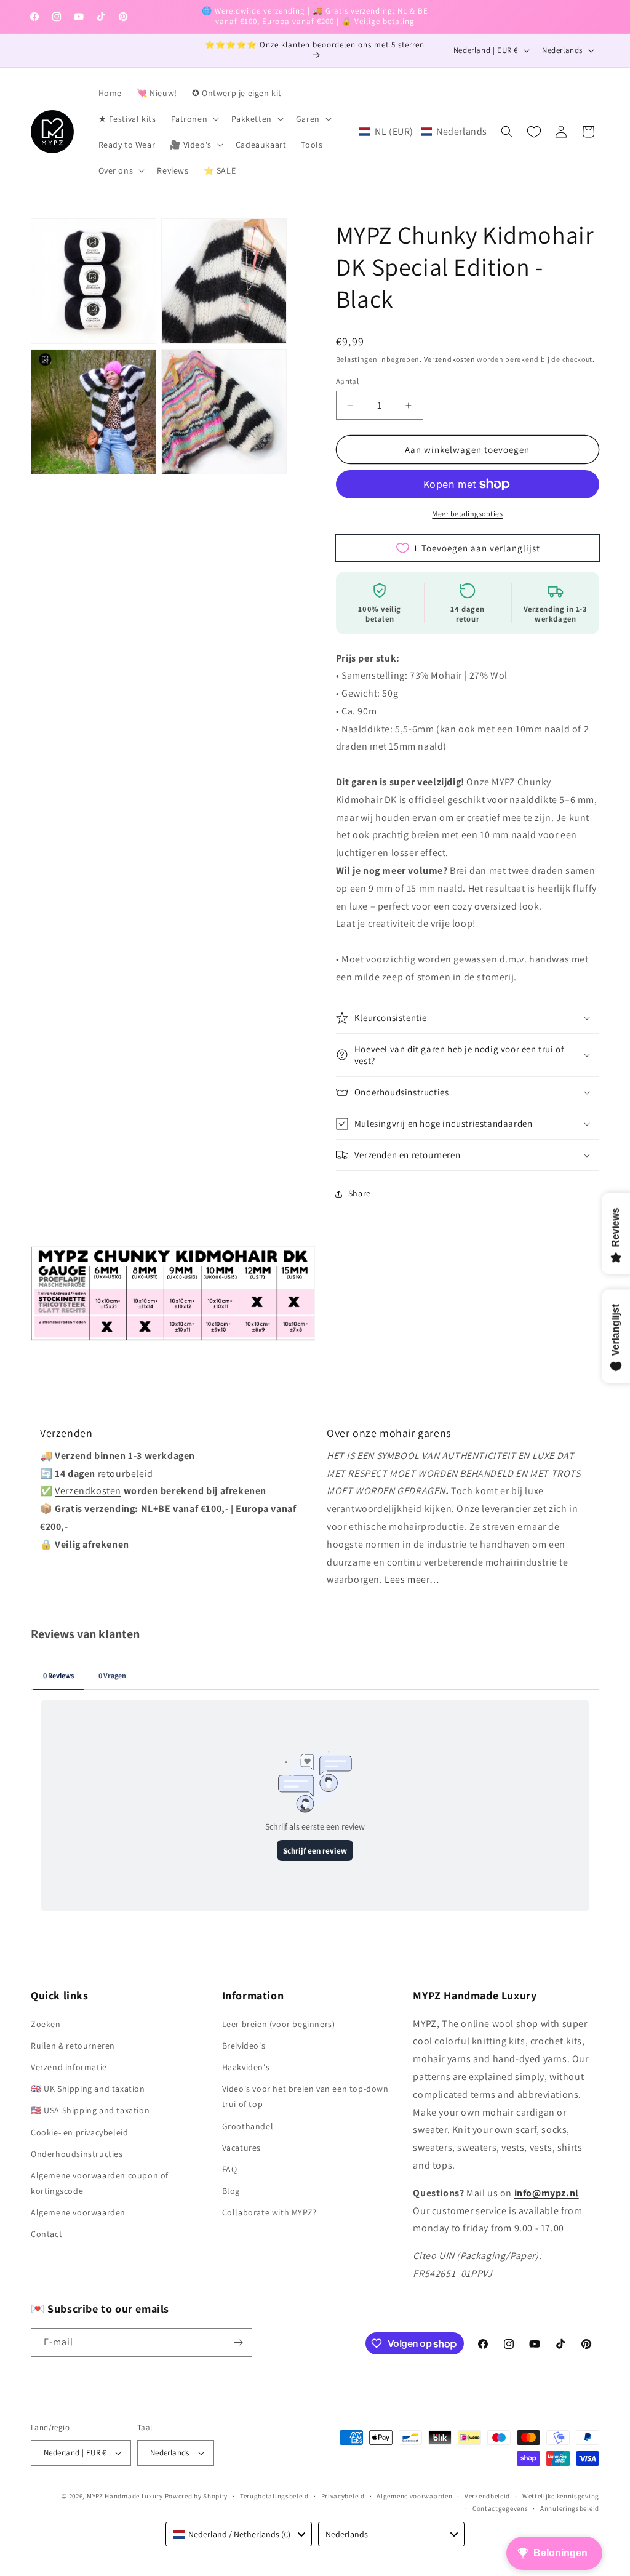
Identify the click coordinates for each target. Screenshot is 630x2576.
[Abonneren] (238, 2342)
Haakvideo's (246, 2067)
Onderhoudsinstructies (77, 2154)
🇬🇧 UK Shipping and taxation (88, 2089)
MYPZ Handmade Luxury (125, 2496)
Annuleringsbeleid (570, 2508)
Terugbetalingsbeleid (274, 2496)
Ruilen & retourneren (73, 2046)
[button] (194, 119)
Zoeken (46, 2024)
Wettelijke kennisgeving (561, 2496)
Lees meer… (412, 1579)
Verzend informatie (69, 2067)
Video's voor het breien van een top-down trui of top (305, 2096)
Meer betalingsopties (467, 514)
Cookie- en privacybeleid (79, 2132)
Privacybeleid (343, 2496)
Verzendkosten (450, 359)
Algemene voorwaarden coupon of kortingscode (100, 2183)
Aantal (347, 381)
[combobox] (239, 2534)
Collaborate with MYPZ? (269, 2212)
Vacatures (241, 2148)
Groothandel (248, 2126)
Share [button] (360, 1193)
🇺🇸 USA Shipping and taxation (90, 2110)
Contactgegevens (500, 2508)
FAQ (230, 2169)
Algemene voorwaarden (78, 2212)
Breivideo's (244, 2046)
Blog (231, 2191)
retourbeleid (126, 1474)
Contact (46, 2234)
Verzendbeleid (487, 2496)
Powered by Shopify (197, 2496)
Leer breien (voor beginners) (279, 2024)
